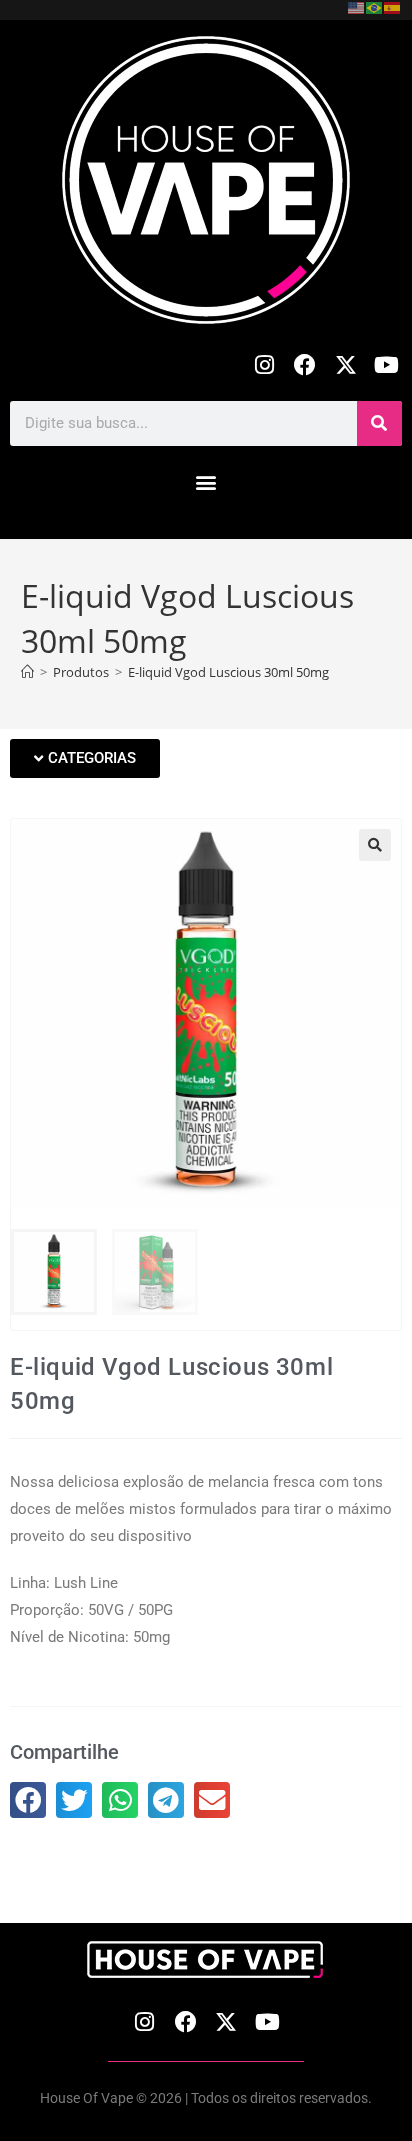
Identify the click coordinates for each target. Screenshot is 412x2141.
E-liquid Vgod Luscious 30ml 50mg (228, 672)
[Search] (379, 423)
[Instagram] (264, 365)
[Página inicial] (27, 672)
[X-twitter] (345, 365)
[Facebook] (305, 365)
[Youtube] (386, 365)
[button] (206, 482)
